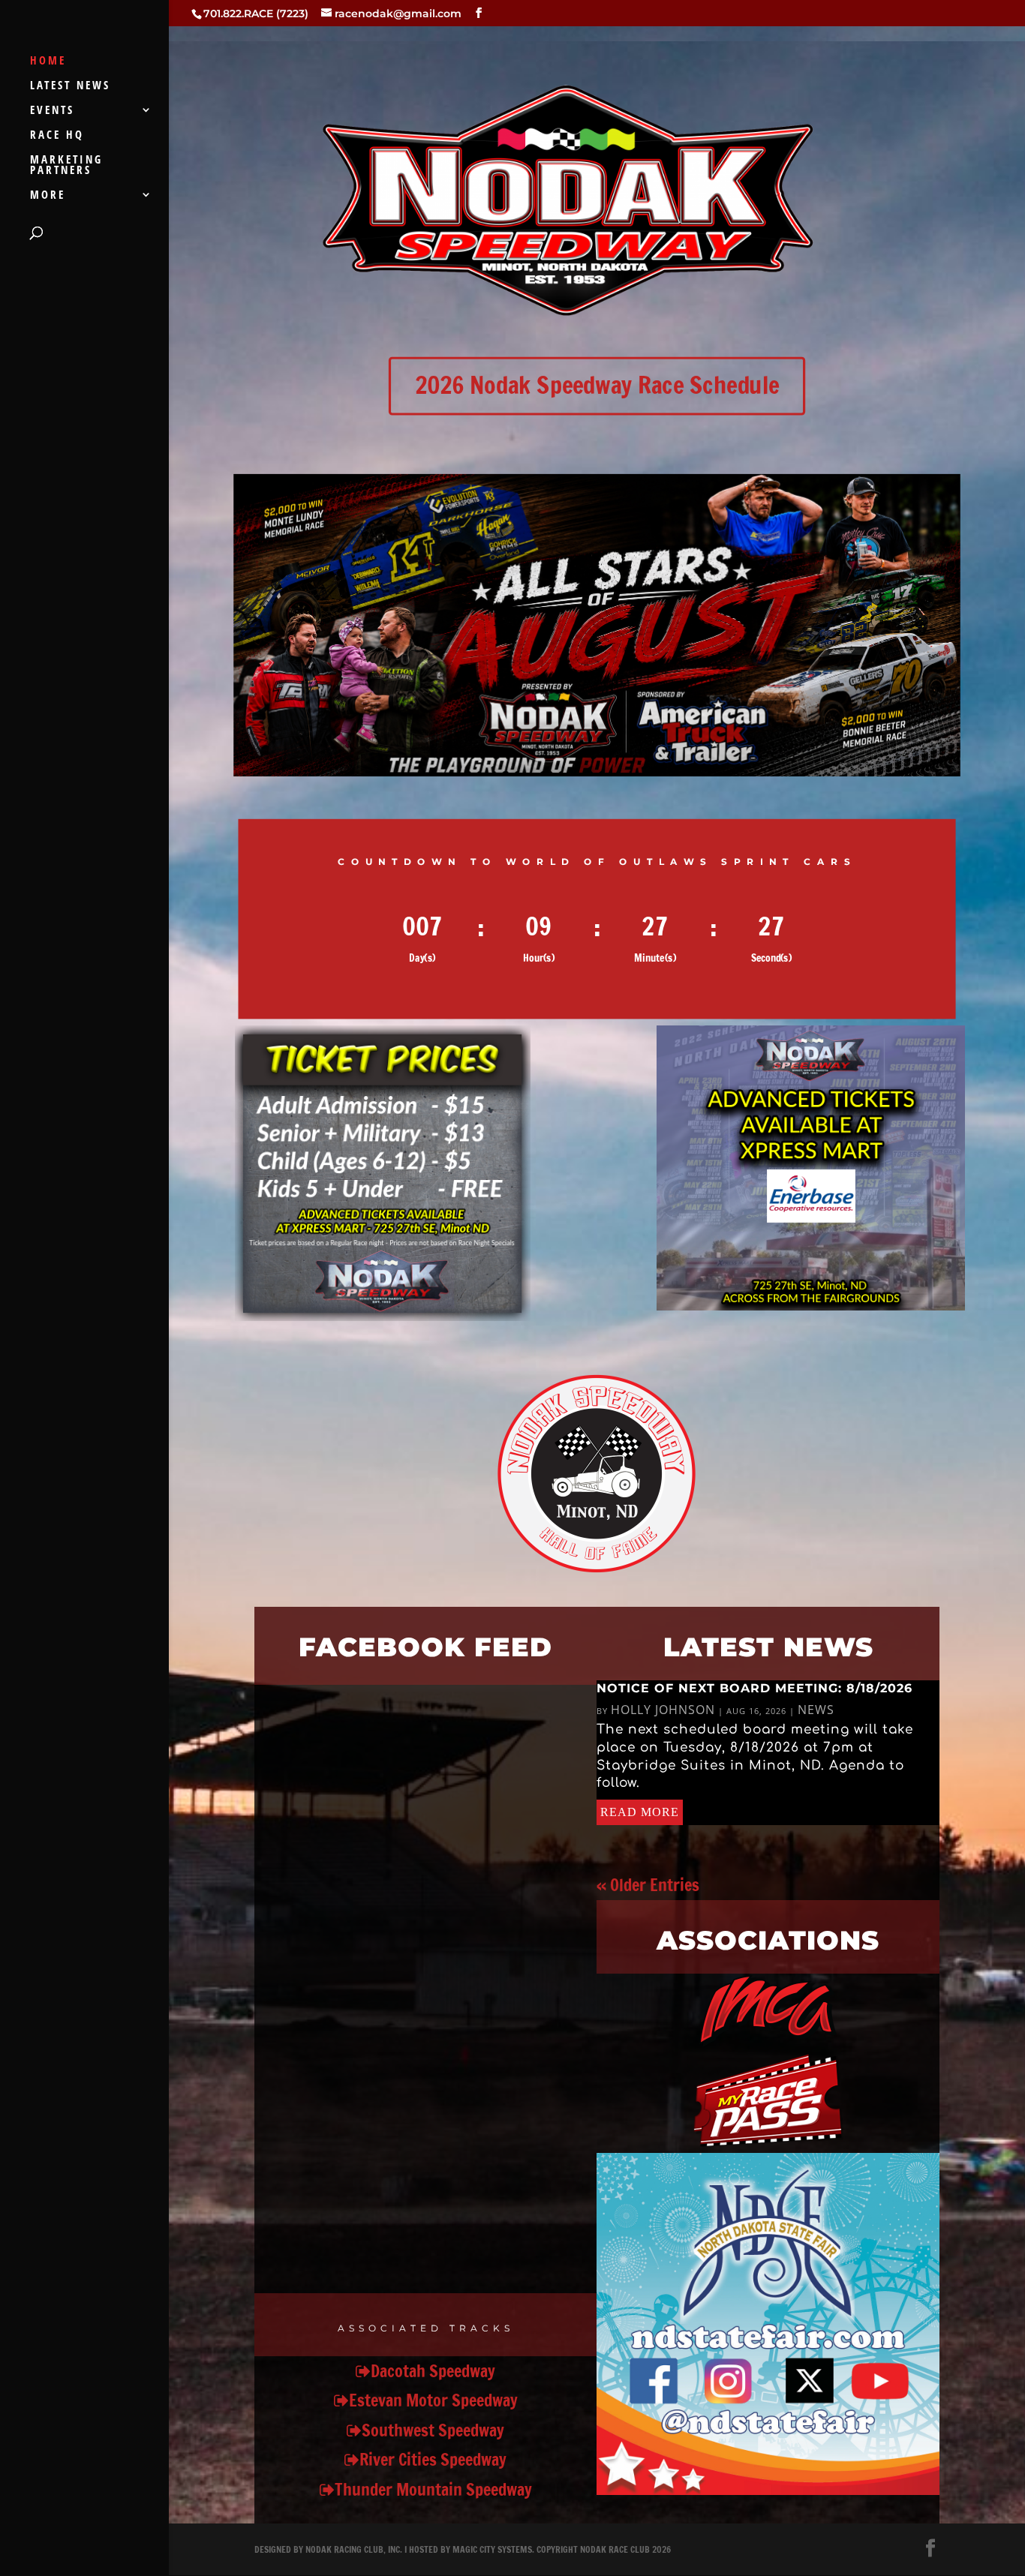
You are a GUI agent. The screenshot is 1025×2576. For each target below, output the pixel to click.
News (816, 1710)
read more (640, 1812)
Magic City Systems (492, 2549)
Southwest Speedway (433, 2430)
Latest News (70, 86)
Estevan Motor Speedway (433, 2400)
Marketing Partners (66, 165)
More (48, 195)
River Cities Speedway (433, 2459)
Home (48, 61)
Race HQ (57, 135)
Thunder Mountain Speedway (433, 2489)
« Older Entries (648, 1885)
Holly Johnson (663, 1710)
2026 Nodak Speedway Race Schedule (597, 385)
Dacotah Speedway (433, 2371)
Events (52, 111)
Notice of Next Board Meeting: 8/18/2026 (754, 1688)
